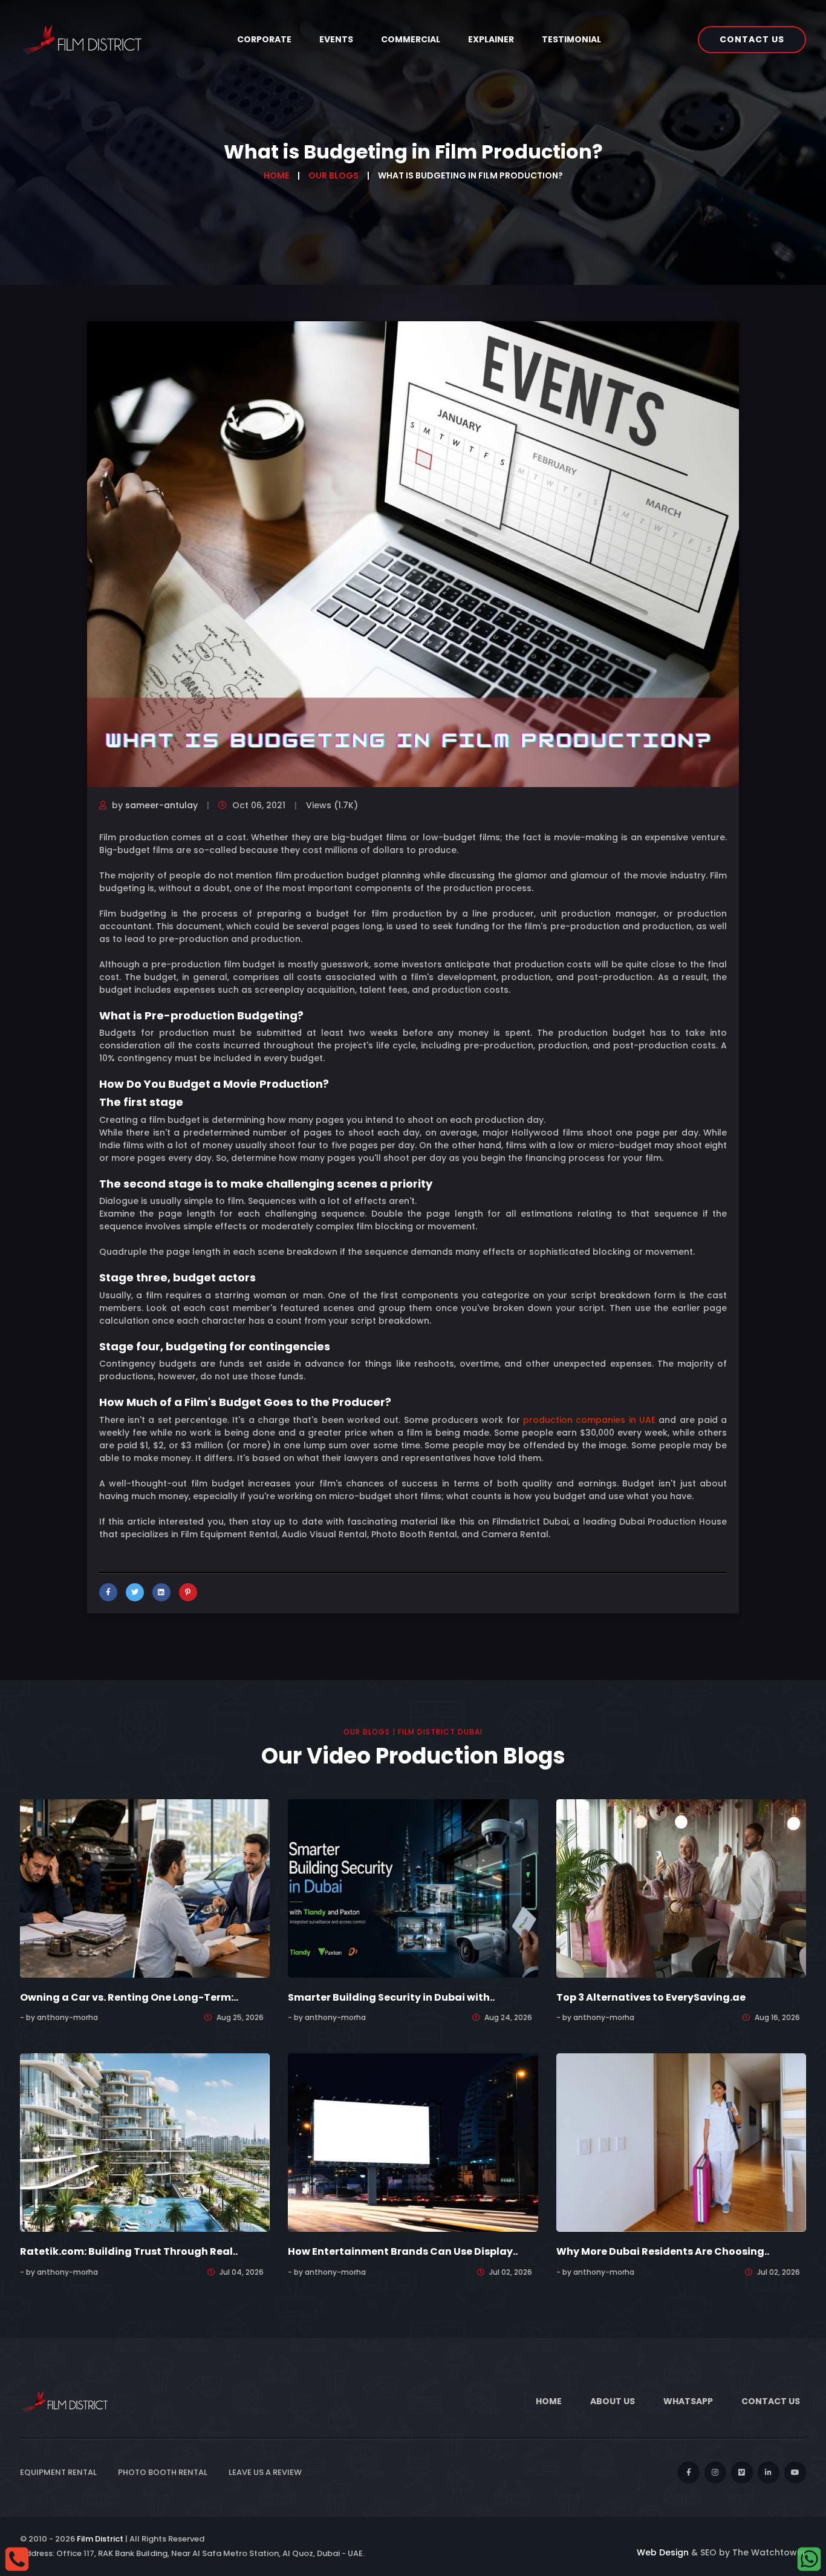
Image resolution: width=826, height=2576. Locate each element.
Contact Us (752, 39)
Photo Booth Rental (163, 2472)
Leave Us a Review (265, 2472)
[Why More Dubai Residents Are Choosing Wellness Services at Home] (681, 2142)
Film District (100, 2539)
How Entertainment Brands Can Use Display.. (403, 2251)
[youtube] (795, 2473)
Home (276, 175)
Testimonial (571, 39)
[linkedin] (769, 2473)
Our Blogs (333, 175)
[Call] (17, 2558)
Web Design (663, 2552)
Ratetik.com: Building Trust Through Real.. (129, 2251)
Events (336, 39)
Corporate (264, 39)
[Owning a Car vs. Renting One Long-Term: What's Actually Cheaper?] (145, 1888)
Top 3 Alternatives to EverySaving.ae (651, 1997)
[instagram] (715, 2473)
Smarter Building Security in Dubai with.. (391, 1997)
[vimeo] (742, 2473)
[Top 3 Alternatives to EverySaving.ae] (681, 1888)
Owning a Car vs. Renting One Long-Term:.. (129, 1997)
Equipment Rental (58, 2472)
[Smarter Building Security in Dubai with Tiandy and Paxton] (413, 1888)
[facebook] (689, 2473)
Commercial (411, 39)
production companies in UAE (589, 1420)
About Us (613, 2401)
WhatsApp (688, 2401)
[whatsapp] (809, 2558)
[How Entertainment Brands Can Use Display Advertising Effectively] (413, 2142)
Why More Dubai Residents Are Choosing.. (663, 2251)
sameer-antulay (161, 805)
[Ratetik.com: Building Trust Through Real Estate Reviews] (145, 2142)
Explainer (491, 39)
